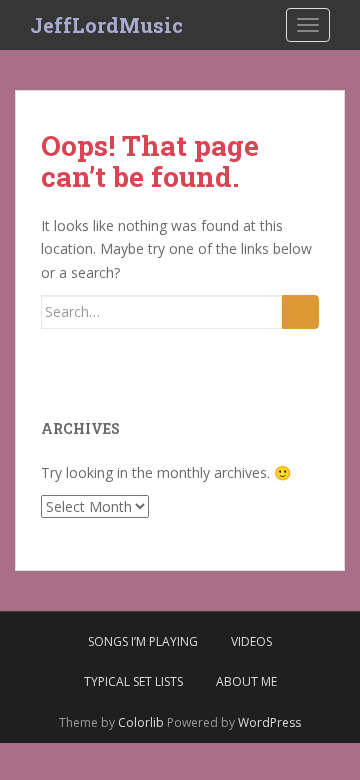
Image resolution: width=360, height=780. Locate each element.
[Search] (300, 312)
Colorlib (141, 722)
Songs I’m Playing (143, 641)
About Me (246, 681)
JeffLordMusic (106, 25)
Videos (251, 641)
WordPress (269, 722)
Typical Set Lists (133, 681)
